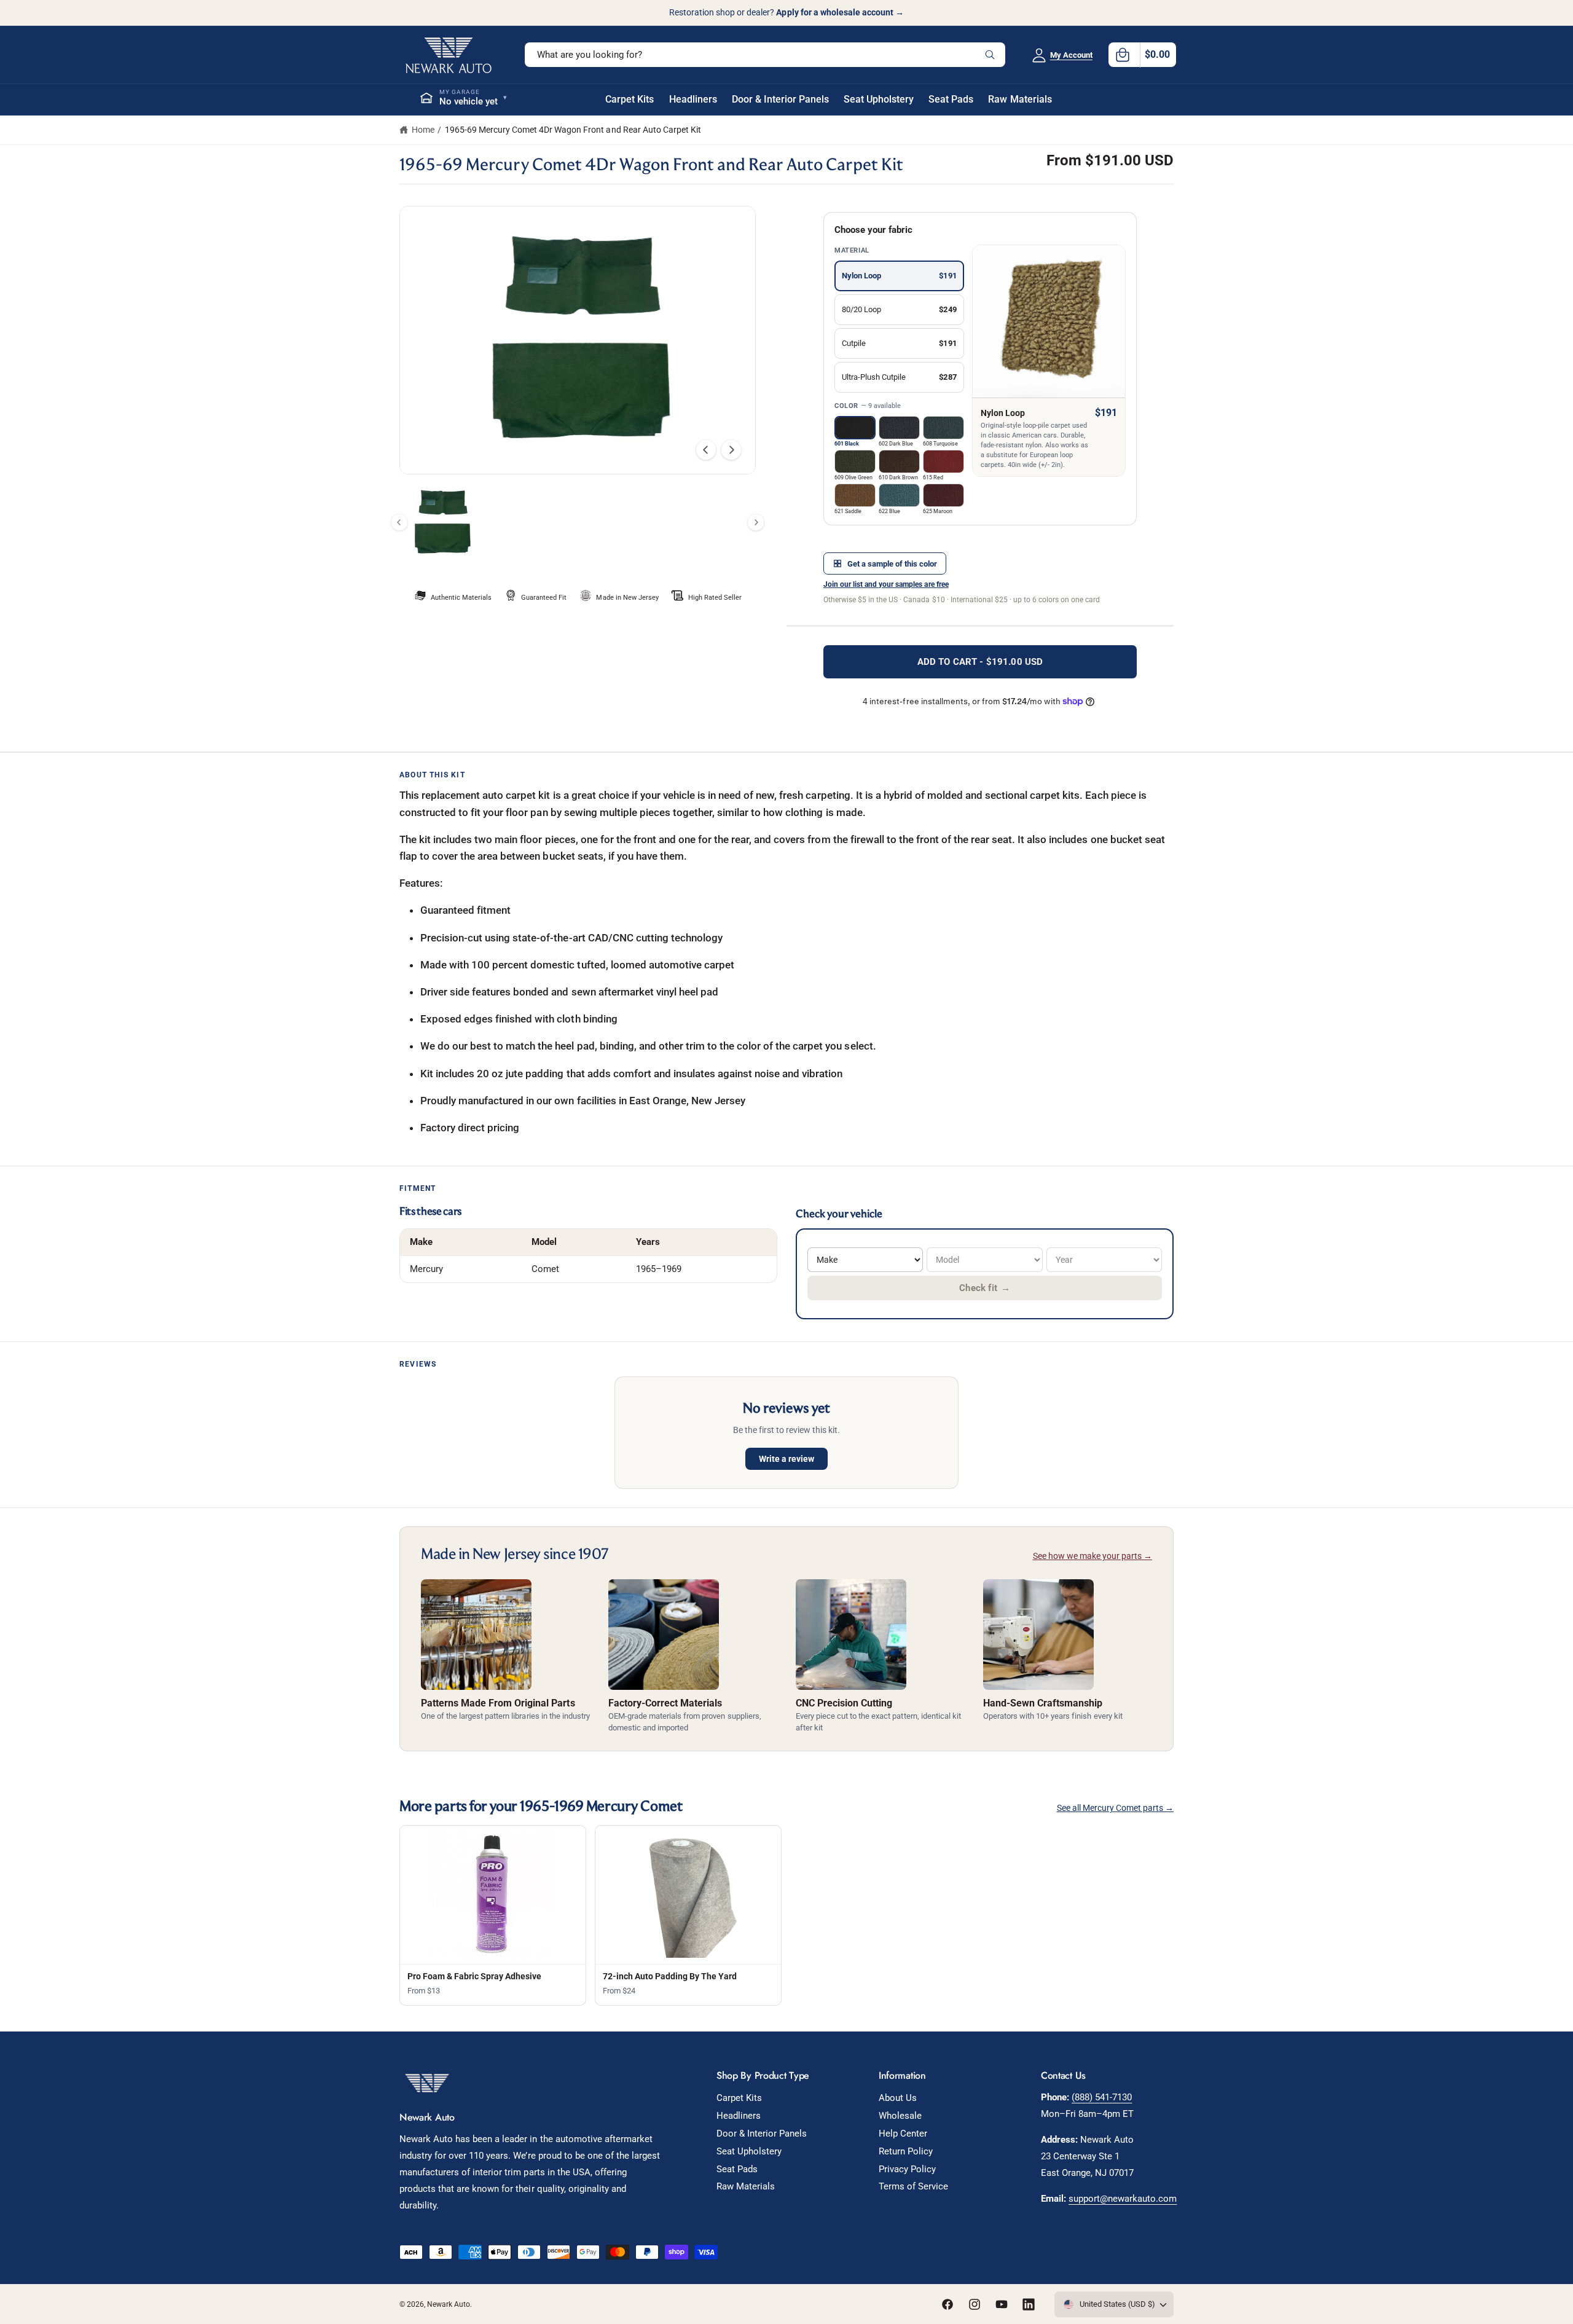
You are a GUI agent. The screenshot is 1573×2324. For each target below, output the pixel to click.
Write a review (786, 1459)
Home (423, 130)
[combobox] (765, 55)
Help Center (903, 2134)
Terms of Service (913, 2186)
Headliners (739, 2116)
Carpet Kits (739, 2098)
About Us (898, 2098)
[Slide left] (706, 450)
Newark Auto (449, 2304)
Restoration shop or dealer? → (786, 12)
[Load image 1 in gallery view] (441, 523)
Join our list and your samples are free (886, 584)
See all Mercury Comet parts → (1115, 1808)
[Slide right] (731, 450)
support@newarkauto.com (1123, 2199)
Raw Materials (746, 2186)
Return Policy (906, 2151)
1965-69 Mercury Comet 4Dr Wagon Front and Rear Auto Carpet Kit (573, 130)
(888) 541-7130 (1102, 2097)
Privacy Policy (907, 2169)
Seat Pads (737, 2169)
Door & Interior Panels (762, 2134)
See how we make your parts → (1092, 1556)
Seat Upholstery (749, 2151)
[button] (1142, 55)
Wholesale (900, 2116)
